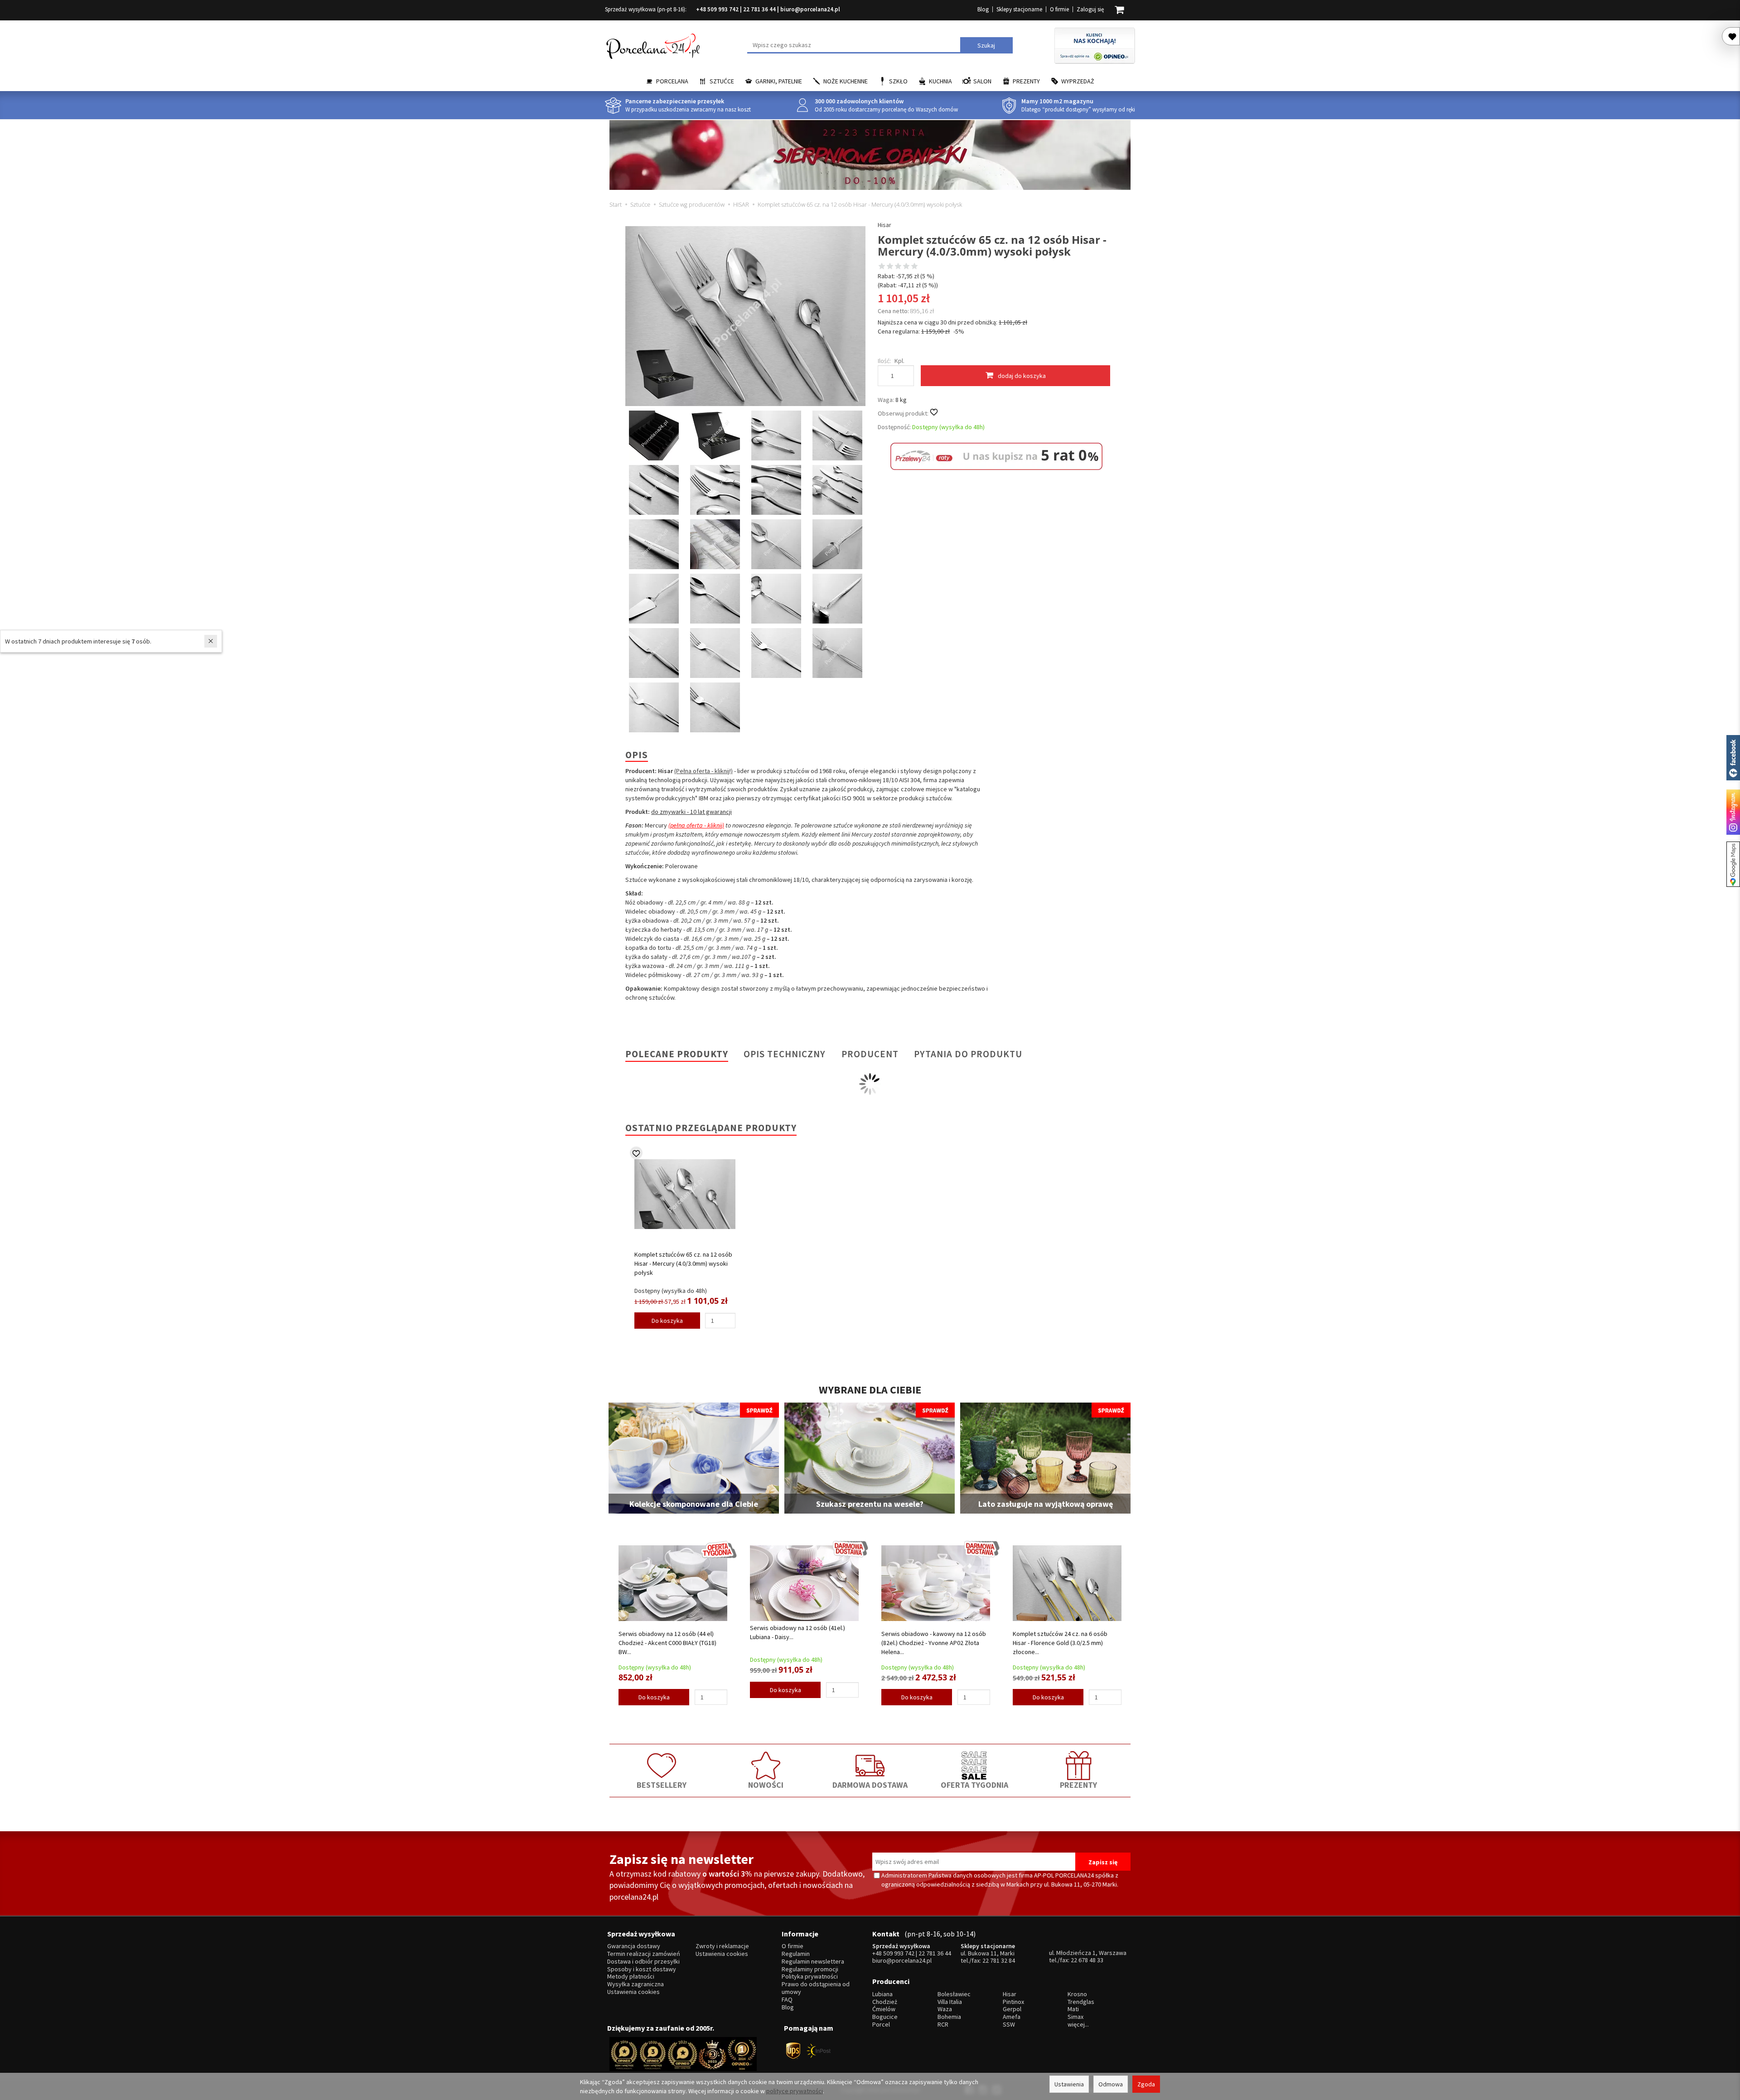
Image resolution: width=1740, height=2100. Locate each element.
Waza (945, 2009)
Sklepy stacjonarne (1019, 9)
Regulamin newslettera (813, 1962)
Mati (1073, 2009)
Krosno (1077, 1994)
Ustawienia (1069, 2084)
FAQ (787, 2000)
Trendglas (1081, 2002)
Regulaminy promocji (810, 1969)
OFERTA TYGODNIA (974, 1785)
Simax (1075, 2017)
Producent (870, 1054)
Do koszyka (667, 1321)
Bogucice (885, 2017)
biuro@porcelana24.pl (810, 9)
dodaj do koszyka (1022, 376)
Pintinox (1013, 2002)
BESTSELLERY (662, 1785)
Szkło (898, 81)
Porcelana (672, 81)
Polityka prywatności (810, 1977)
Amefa (1012, 2017)
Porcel (881, 2025)
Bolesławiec (954, 1994)
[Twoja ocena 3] (898, 267)
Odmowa (1111, 2084)
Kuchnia (940, 81)
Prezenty (1026, 81)
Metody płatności (631, 1977)
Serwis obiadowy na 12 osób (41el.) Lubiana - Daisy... (797, 1632)
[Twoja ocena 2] (890, 267)
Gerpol (1012, 2009)
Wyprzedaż (1078, 81)
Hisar (884, 225)
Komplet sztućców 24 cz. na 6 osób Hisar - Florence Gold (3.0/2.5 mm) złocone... (1060, 1643)
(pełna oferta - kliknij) (696, 825)
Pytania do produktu (968, 1054)
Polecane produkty (677, 1054)
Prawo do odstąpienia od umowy (816, 1988)
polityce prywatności (795, 2091)
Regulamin (796, 1954)
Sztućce (722, 81)
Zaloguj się (1090, 9)
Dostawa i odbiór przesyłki (643, 1962)
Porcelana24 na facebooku (1733, 758)
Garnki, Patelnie (779, 81)
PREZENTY (1078, 1785)
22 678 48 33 (1087, 1960)
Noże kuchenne (846, 81)
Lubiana (882, 1994)
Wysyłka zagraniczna (636, 1984)
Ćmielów (884, 2009)
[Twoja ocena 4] (906, 267)
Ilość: (884, 361)
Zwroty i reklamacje (722, 1946)
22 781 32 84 (999, 1960)
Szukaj (986, 45)
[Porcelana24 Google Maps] (1733, 864)
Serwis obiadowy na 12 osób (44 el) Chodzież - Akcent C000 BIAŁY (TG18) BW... (667, 1643)
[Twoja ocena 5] (914, 267)
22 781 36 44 (759, 9)
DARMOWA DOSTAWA (870, 1785)
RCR (943, 2025)
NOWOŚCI (766, 1785)
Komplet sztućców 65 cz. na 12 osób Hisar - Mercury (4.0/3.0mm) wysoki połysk (683, 1263)
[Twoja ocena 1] (882, 267)
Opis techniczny (785, 1054)
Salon (982, 81)
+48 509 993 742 (717, 9)
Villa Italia (950, 2002)
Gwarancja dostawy (634, 1946)
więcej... (1078, 2025)
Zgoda (1146, 2084)
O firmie (1059, 9)
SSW (1009, 2025)
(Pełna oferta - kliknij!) (703, 771)
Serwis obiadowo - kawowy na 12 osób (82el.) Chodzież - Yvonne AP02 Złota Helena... (934, 1643)
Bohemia (949, 2017)
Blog (983, 9)
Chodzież (885, 2002)
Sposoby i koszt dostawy (642, 1969)
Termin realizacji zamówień (644, 1954)
